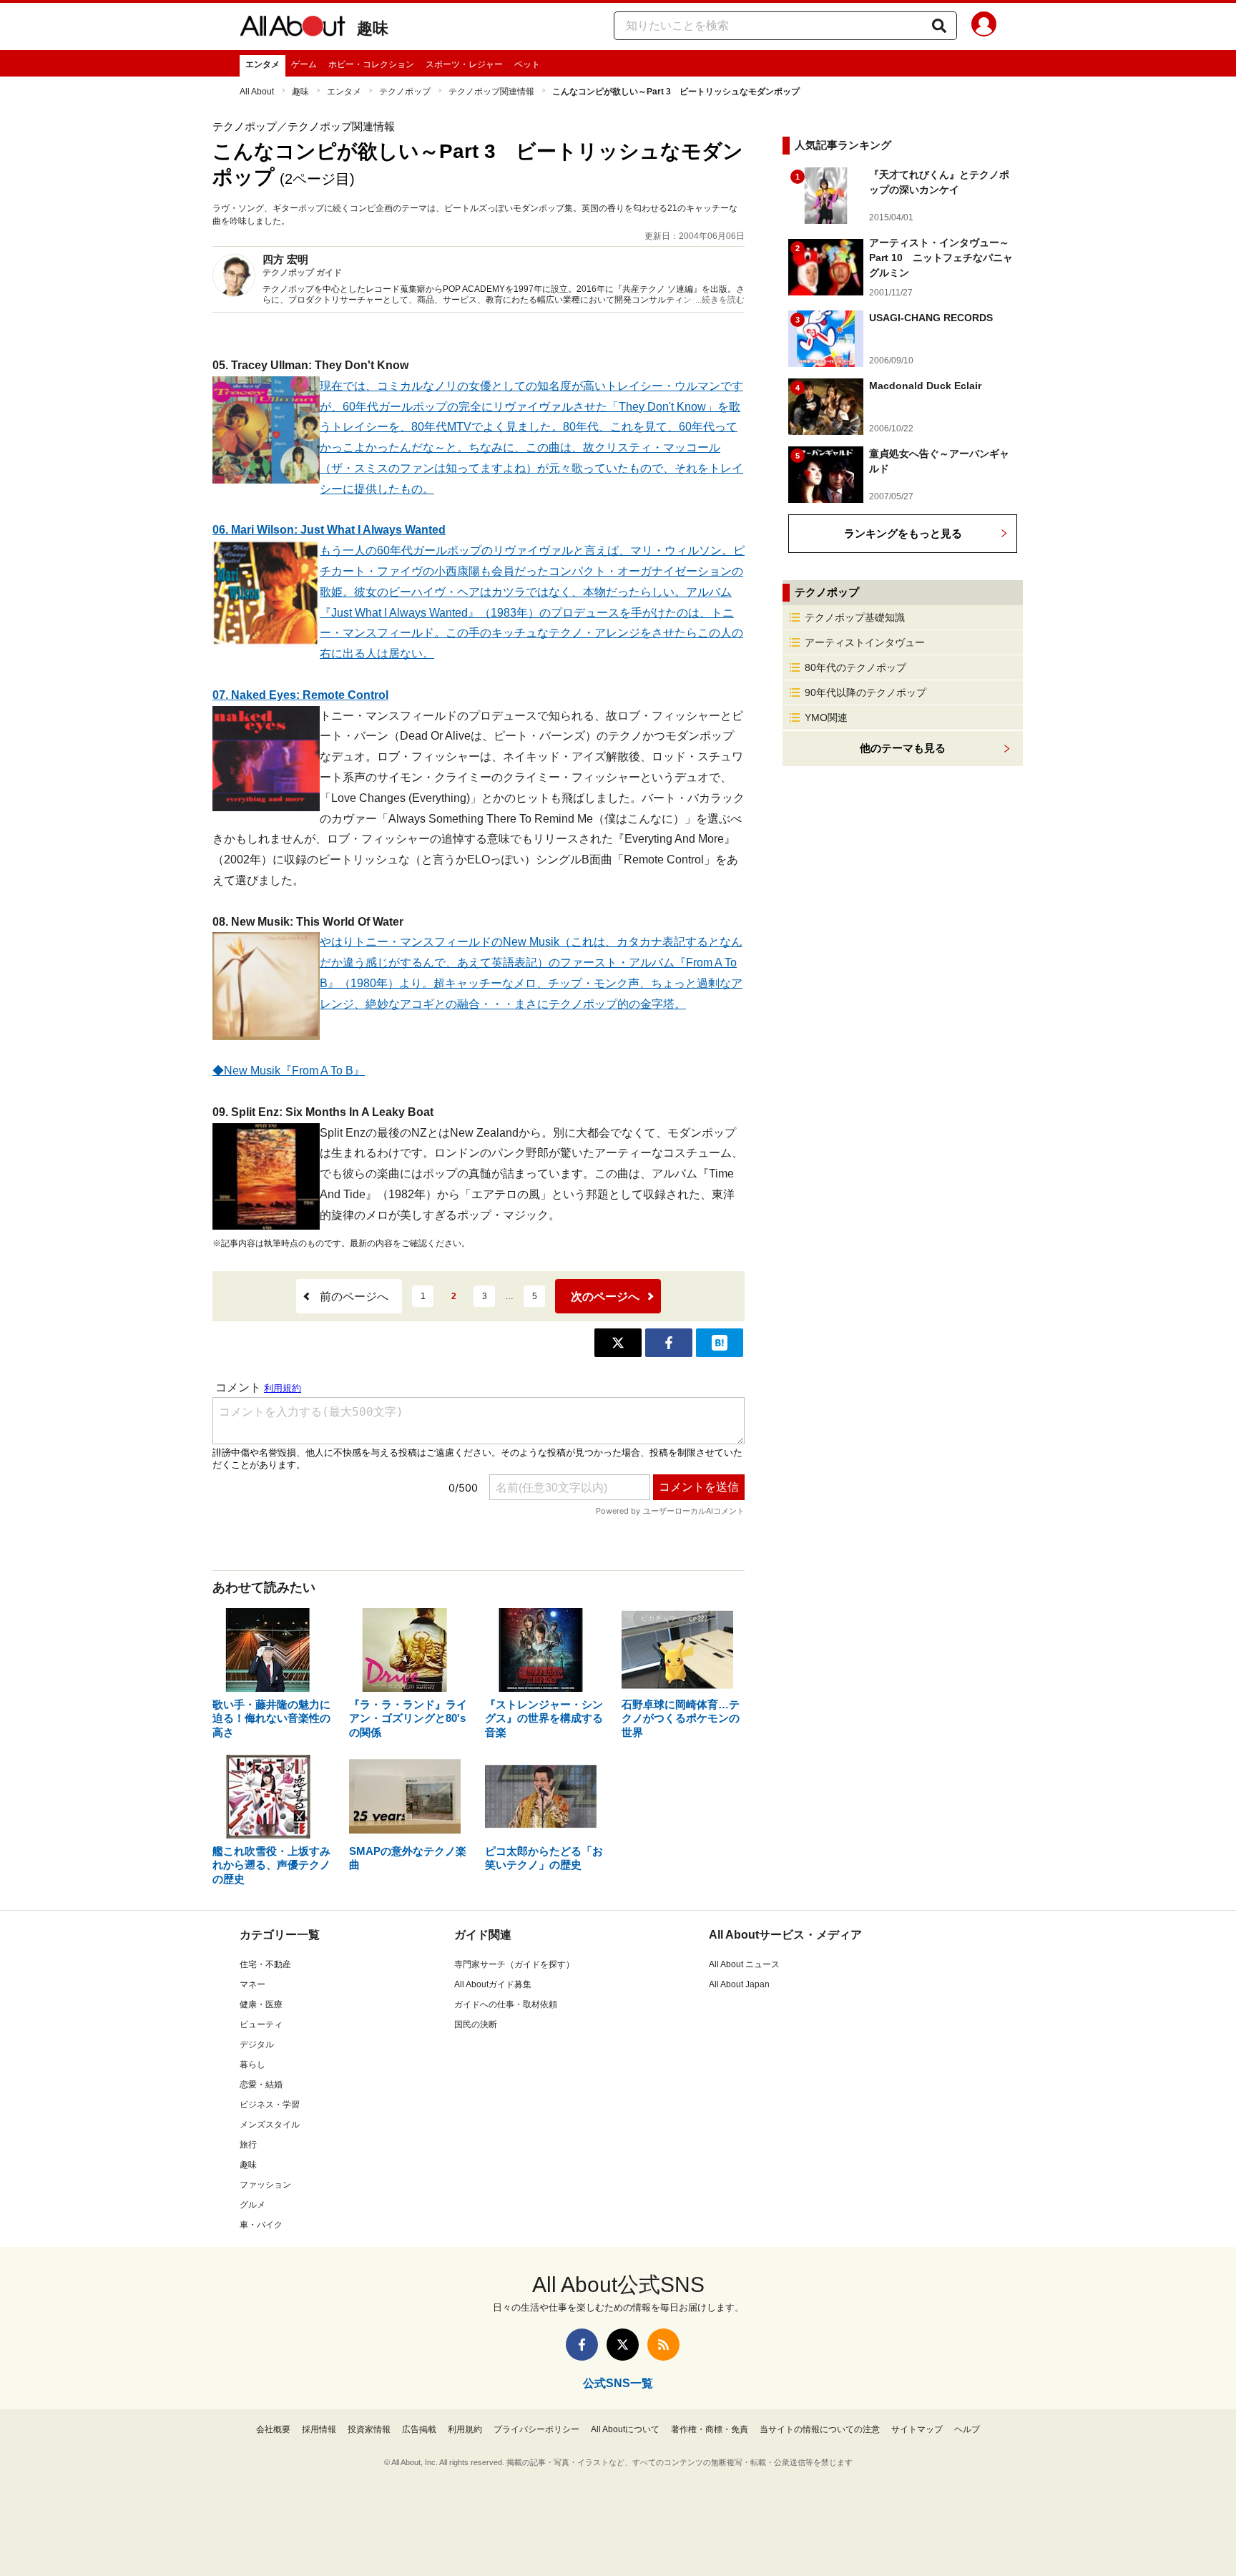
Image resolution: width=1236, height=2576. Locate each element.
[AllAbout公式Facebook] (582, 2345)
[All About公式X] (623, 2345)
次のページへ (605, 1297)
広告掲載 (419, 2429)
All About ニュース (744, 1964)
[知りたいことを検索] (939, 26)
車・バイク (261, 2225)
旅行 (248, 2145)
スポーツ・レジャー (464, 64)
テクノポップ (405, 92)
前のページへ (354, 1297)
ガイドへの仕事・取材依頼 (506, 2004)
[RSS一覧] (663, 2345)
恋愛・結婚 (261, 2085)
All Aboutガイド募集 (493, 1984)
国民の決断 (476, 2024)
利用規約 (465, 2429)
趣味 (373, 28)
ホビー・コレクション (371, 64)
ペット (527, 64)
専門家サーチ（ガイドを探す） (514, 1964)
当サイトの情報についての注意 (820, 2429)
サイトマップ (917, 2429)
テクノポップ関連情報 (491, 92)
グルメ (252, 2205)
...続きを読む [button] (720, 300)
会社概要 (273, 2429)
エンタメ (263, 64)
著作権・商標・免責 (710, 2429)
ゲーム (304, 64)
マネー (252, 1984)
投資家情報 (369, 2429)
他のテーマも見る (903, 748)
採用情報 (319, 2429)
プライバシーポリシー (536, 2429)
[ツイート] (618, 1343)
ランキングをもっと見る (903, 533)
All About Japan (739, 1984)
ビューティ (261, 2024)
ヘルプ (967, 2429)
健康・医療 (261, 2004)
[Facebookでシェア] (669, 1343)
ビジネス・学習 (270, 2105)
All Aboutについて (625, 2429)
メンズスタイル (270, 2125)
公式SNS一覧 (618, 2383)
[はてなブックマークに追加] (720, 1343)
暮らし (252, 2065)
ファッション (265, 2185)
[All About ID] (984, 26)
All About (257, 92)
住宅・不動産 (265, 1964)
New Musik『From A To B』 (294, 1071)
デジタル (257, 2044)
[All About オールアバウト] (293, 29)
